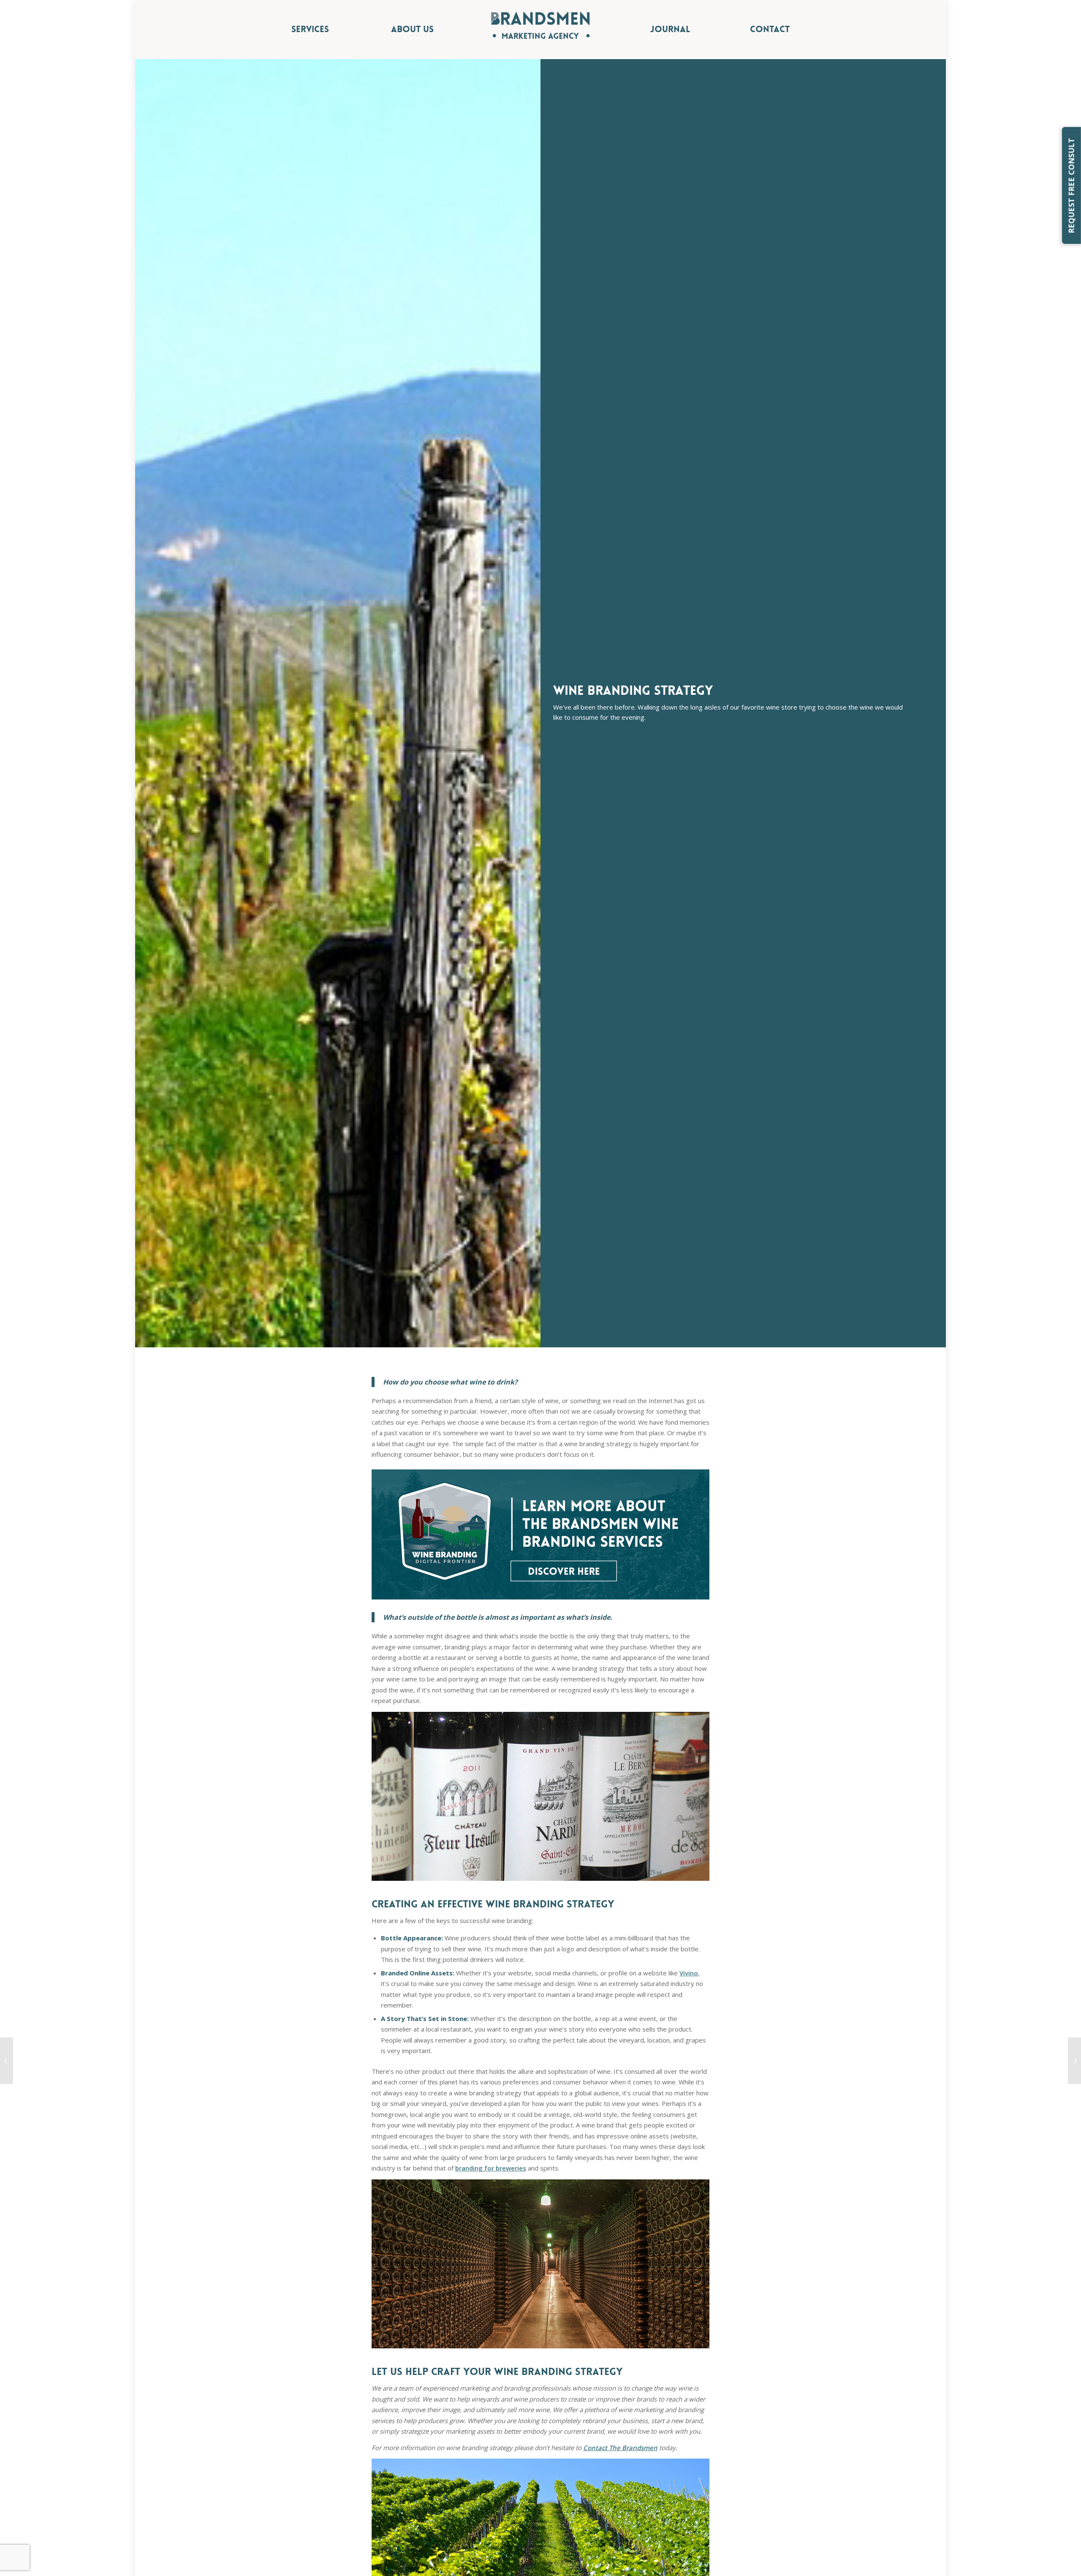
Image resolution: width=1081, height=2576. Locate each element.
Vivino (689, 1973)
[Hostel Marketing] (7, 2061)
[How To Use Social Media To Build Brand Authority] (1074, 2061)
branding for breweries (491, 2168)
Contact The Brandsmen (620, 2448)
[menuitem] (341, 30)
